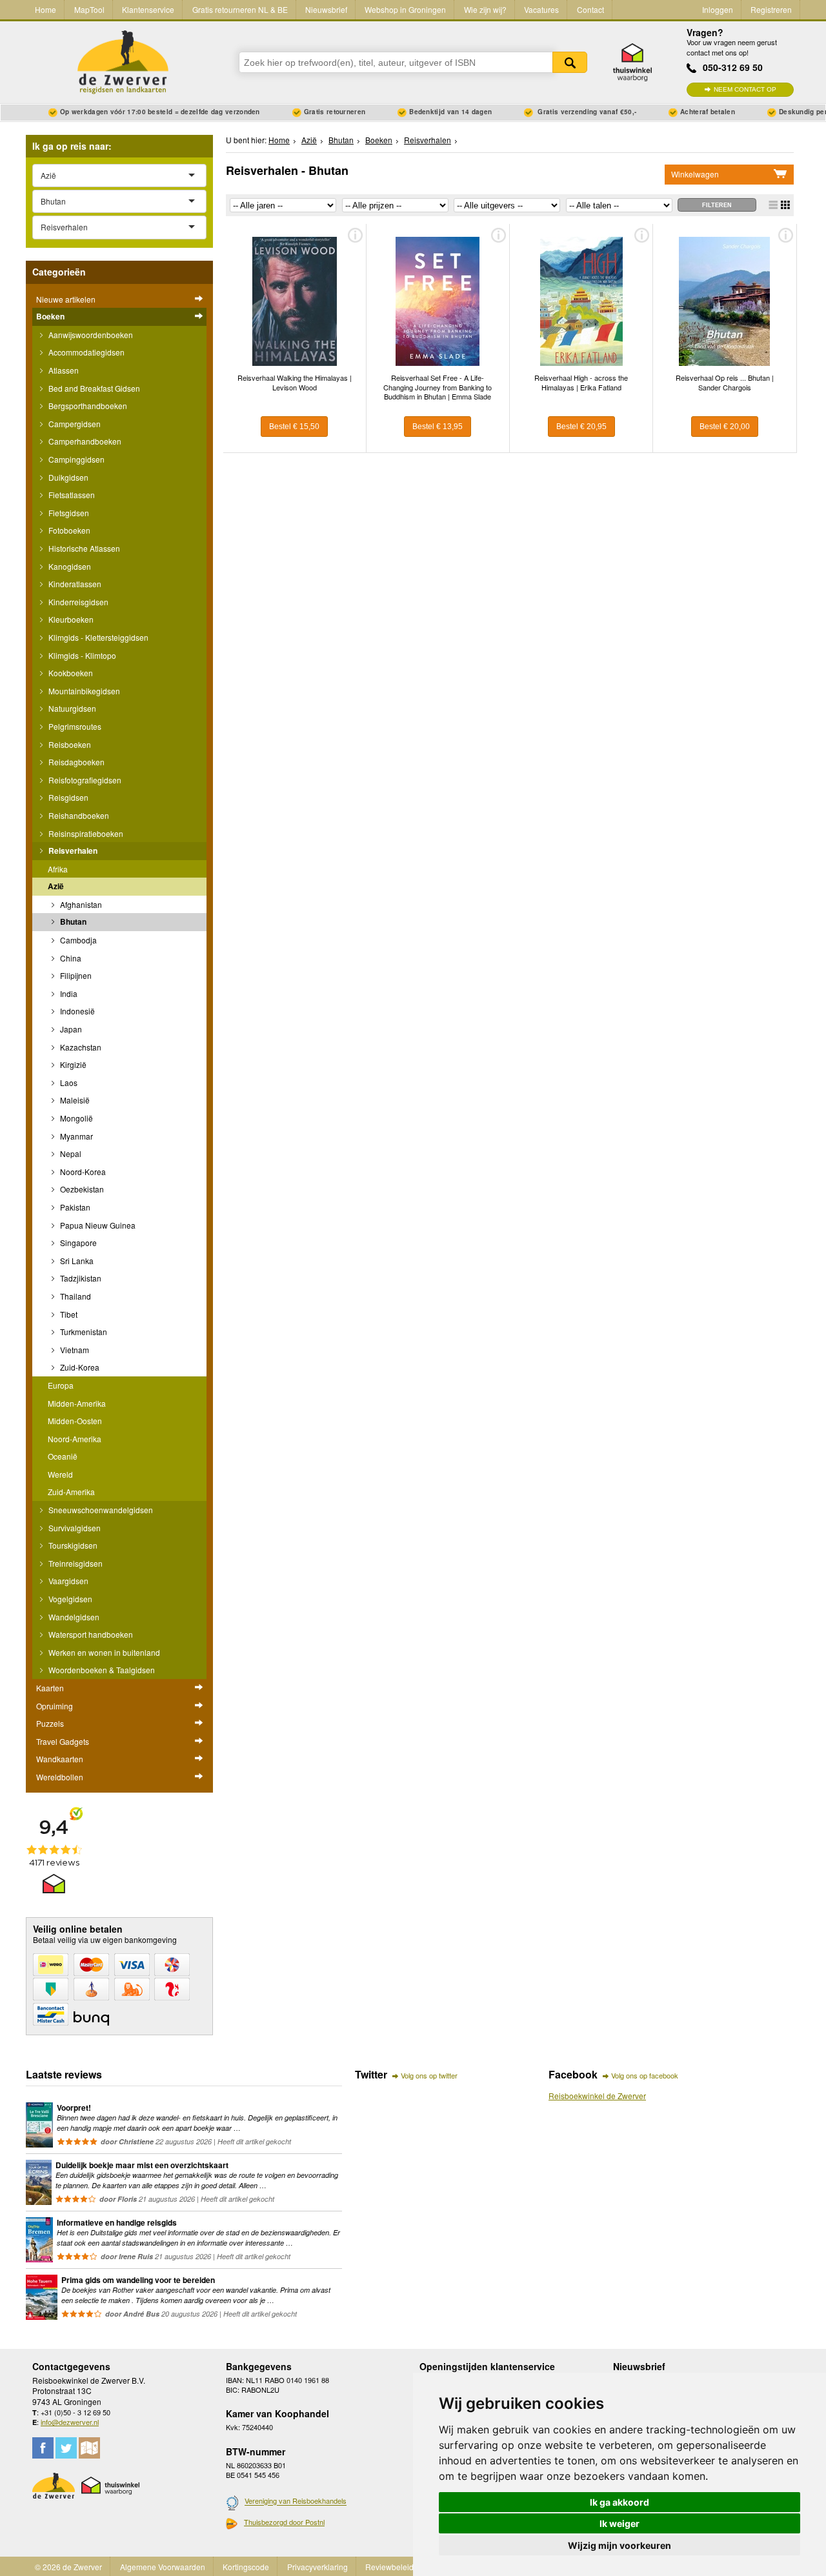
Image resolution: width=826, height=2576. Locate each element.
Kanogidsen (69, 566)
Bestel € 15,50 (294, 427)
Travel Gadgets (63, 1741)
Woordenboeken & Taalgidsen (101, 1670)
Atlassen (63, 370)
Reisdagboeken (76, 762)
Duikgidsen (67, 477)
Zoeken (570, 62)
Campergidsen (74, 424)
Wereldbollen (60, 1777)
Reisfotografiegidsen (84, 780)
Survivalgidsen (74, 1528)
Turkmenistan (83, 1332)
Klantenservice (148, 9)
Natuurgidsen (71, 708)
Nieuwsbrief (326, 9)
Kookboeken (70, 673)
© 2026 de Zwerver (68, 2567)
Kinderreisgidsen (77, 602)
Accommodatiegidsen (86, 352)
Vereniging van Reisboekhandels (296, 2501)
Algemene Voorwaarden (163, 2567)
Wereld (60, 1474)
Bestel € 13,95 (438, 427)
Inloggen (718, 9)
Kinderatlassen (74, 584)
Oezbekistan (81, 1189)
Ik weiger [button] (619, 2523)
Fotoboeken (68, 530)
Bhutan (72, 921)
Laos (68, 1082)
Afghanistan (80, 904)
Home (45, 9)
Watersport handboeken (90, 1634)
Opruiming (55, 1706)
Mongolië (76, 1118)
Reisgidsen (67, 797)
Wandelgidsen (73, 1617)
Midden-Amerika (77, 1403)
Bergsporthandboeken (87, 406)
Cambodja (77, 940)
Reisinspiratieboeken (85, 833)
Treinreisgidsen (75, 1563)
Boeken (50, 316)
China (70, 958)
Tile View (785, 205)
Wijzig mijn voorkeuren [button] (619, 2545)
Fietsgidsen (68, 513)
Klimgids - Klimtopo (81, 655)
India (68, 993)
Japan (70, 1029)
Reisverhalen (72, 850)
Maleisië (74, 1100)
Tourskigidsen (72, 1545)
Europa (61, 1385)
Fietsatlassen (71, 495)
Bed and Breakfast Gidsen (93, 388)
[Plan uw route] (89, 2448)
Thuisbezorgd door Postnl (284, 2522)
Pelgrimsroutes (74, 726)
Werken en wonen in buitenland (103, 1652)
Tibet (68, 1314)
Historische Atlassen (83, 548)
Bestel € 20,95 (581, 427)
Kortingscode (246, 2567)
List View (773, 205)
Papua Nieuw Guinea (97, 1225)
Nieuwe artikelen (66, 299)
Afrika (58, 869)
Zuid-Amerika (71, 1492)
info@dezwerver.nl (70, 2422)
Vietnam (74, 1350)
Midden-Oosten (75, 1421)
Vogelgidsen (69, 1599)
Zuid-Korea (79, 1367)
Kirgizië (72, 1064)
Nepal (70, 1153)
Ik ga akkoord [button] (619, 2502)
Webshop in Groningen (405, 9)
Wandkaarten (60, 1759)
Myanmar (76, 1136)
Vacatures (541, 9)
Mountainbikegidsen (83, 691)
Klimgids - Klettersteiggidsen (97, 637)
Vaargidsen (67, 1581)
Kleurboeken (70, 619)
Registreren (771, 9)
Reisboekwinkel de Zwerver (597, 2096)
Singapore (77, 1243)
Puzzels (50, 1723)
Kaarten (50, 1688)
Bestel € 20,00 (725, 427)
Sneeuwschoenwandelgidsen (100, 1510)
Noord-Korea (82, 1172)
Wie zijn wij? (485, 9)
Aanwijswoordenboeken (90, 335)
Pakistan (74, 1207)
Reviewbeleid (389, 2567)
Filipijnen (75, 975)
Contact (590, 9)
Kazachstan (80, 1047)
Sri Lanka (76, 1261)
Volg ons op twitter (429, 2075)
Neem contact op (745, 89)
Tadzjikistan (80, 1278)
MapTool (89, 9)
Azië (56, 886)
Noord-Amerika (75, 1439)
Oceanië (63, 1456)
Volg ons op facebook (645, 2075)
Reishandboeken (78, 815)
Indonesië (76, 1011)
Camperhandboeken (84, 441)
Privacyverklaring (317, 2567)
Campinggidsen (76, 459)
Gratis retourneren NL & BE (240, 9)
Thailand (75, 1296)
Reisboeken (69, 744)
